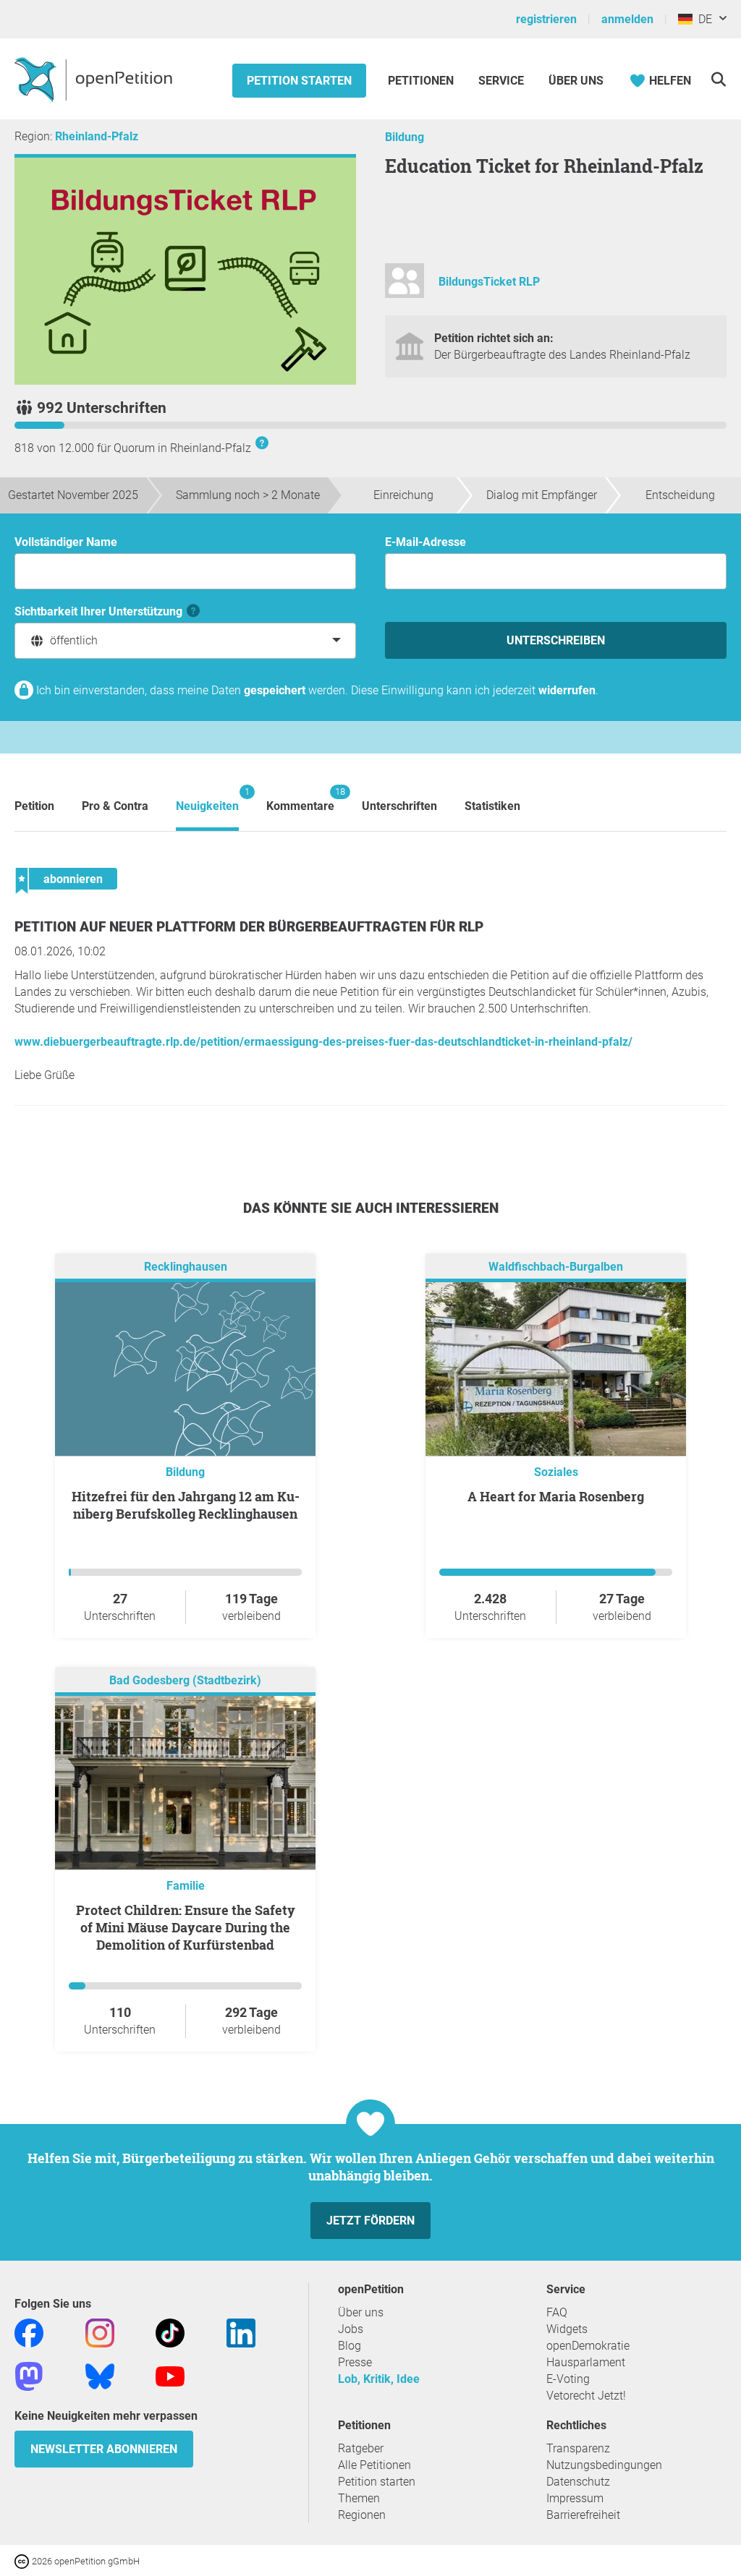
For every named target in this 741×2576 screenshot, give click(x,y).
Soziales (556, 1472)
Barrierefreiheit (583, 2515)
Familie (186, 1886)
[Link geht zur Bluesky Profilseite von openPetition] (100, 2375)
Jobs (351, 2329)
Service (501, 81)
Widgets (567, 2329)
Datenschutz (578, 2482)
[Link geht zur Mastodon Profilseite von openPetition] (29, 2375)
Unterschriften (399, 806)
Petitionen (422, 81)
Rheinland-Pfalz (97, 136)
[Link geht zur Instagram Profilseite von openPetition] (100, 2332)
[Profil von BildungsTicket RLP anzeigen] (405, 287)
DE (702, 19)
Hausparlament (586, 2362)
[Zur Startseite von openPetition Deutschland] (95, 79)
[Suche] (718, 79)
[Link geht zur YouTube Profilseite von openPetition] (170, 2375)
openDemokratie (588, 2346)
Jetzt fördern (370, 2221)
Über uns (361, 2312)
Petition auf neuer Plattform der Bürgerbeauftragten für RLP (249, 927)
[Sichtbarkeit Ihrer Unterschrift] (194, 611)
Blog (350, 2346)
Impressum (575, 2498)
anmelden (627, 19)
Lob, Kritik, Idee (379, 2379)
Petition (34, 806)
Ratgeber (361, 2448)
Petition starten (299, 81)
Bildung (405, 137)
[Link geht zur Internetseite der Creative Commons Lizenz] (23, 2560)
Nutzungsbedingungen (604, 2465)
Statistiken (492, 806)
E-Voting (568, 2379)
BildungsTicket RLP (489, 282)
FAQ (557, 2312)
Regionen (362, 2515)
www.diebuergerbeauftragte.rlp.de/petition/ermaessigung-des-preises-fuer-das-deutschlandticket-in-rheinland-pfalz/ (323, 1042)
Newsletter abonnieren (104, 2449)
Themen (359, 2498)
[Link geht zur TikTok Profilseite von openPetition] (170, 2332)
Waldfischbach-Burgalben (556, 1267)
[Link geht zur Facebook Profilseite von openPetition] (29, 2332)
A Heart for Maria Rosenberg (556, 1496)
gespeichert (275, 690)
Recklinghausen (186, 1267)
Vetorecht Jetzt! (586, 2396)
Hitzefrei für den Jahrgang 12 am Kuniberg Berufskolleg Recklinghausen (186, 1505)
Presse (355, 2362)
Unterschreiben (556, 640)
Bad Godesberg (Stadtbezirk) (185, 1680)
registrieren (546, 19)
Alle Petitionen (374, 2465)
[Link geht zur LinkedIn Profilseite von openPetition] (241, 2332)
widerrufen (567, 690)
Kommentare (300, 799)
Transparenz (578, 2448)
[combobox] (185, 641)
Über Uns (576, 81)
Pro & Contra (115, 806)
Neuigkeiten (207, 799)
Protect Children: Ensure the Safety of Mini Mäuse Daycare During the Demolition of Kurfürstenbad (186, 1927)
